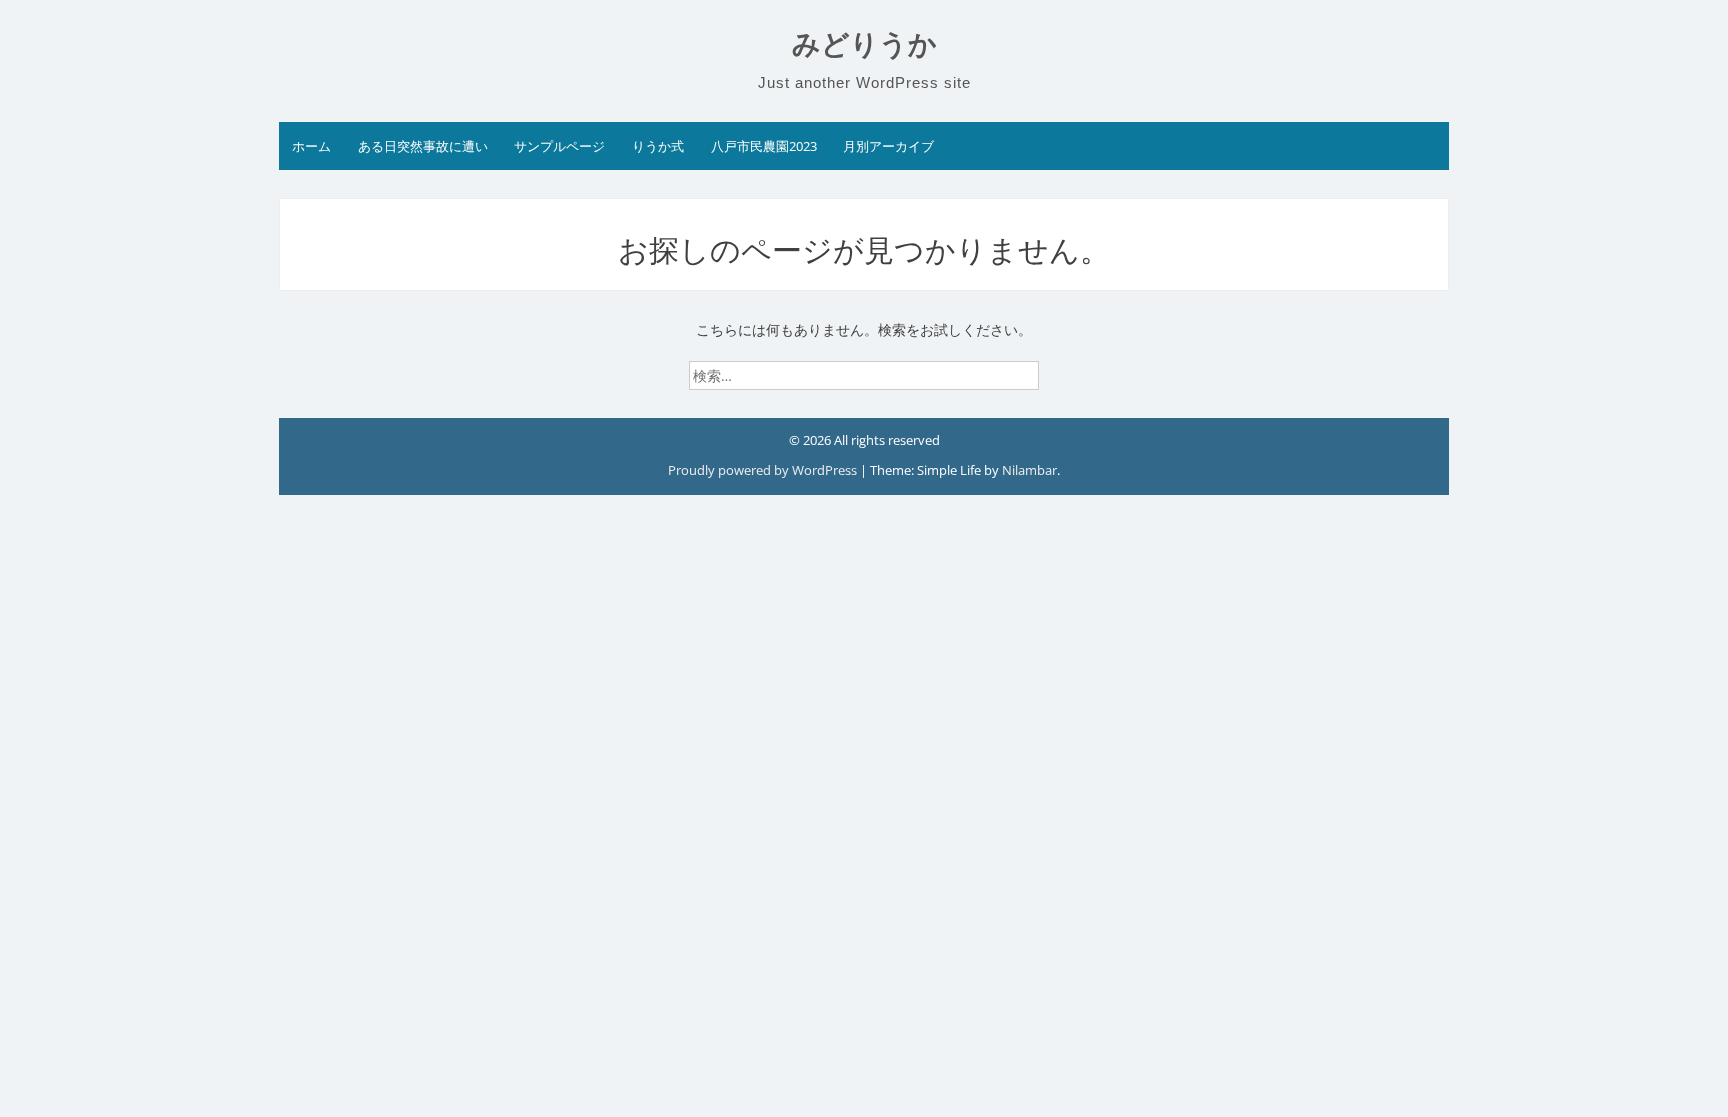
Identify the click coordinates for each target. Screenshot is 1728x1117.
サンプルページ (559, 146)
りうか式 (658, 146)
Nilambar (1029, 470)
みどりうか (864, 44)
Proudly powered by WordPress (764, 470)
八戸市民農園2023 (764, 146)
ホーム (311, 146)
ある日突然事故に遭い (423, 146)
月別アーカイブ (888, 146)
